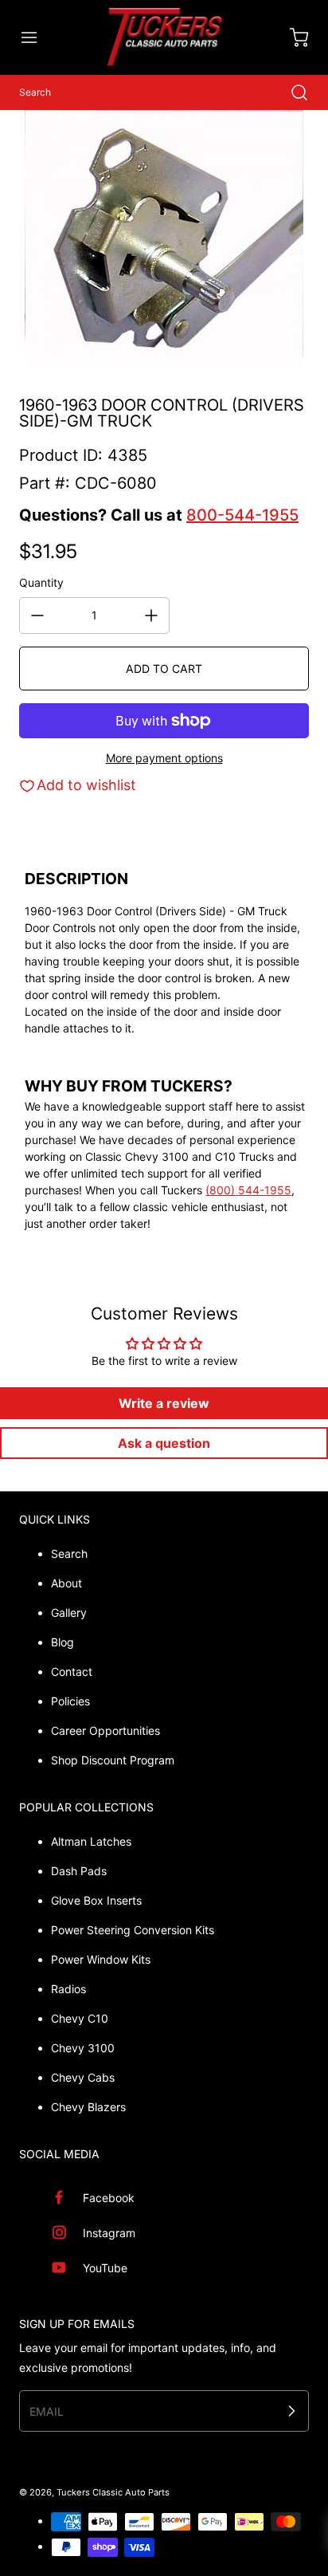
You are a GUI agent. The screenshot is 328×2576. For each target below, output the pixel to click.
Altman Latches (91, 1841)
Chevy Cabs (83, 2077)
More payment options (164, 758)
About (66, 1583)
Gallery (69, 1612)
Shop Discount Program (113, 1760)
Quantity (41, 582)
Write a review (164, 1403)
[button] (37, 37)
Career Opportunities (105, 1730)
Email (47, 2411)
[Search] (291, 92)
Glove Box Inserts (96, 1900)
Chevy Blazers (88, 2107)
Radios (68, 1989)
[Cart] (291, 37)
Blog (62, 1642)
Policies (70, 1701)
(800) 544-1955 (248, 1190)
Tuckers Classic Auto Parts (113, 2492)
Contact (72, 1671)
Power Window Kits (101, 1959)
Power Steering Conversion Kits (133, 1930)
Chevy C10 (80, 2018)
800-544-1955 (242, 515)
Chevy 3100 (83, 2048)
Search (69, 1553)
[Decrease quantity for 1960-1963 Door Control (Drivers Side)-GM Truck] (37, 615)
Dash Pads (79, 1871)
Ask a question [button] (164, 1443)
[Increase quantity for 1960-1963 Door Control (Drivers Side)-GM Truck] (151, 615)
